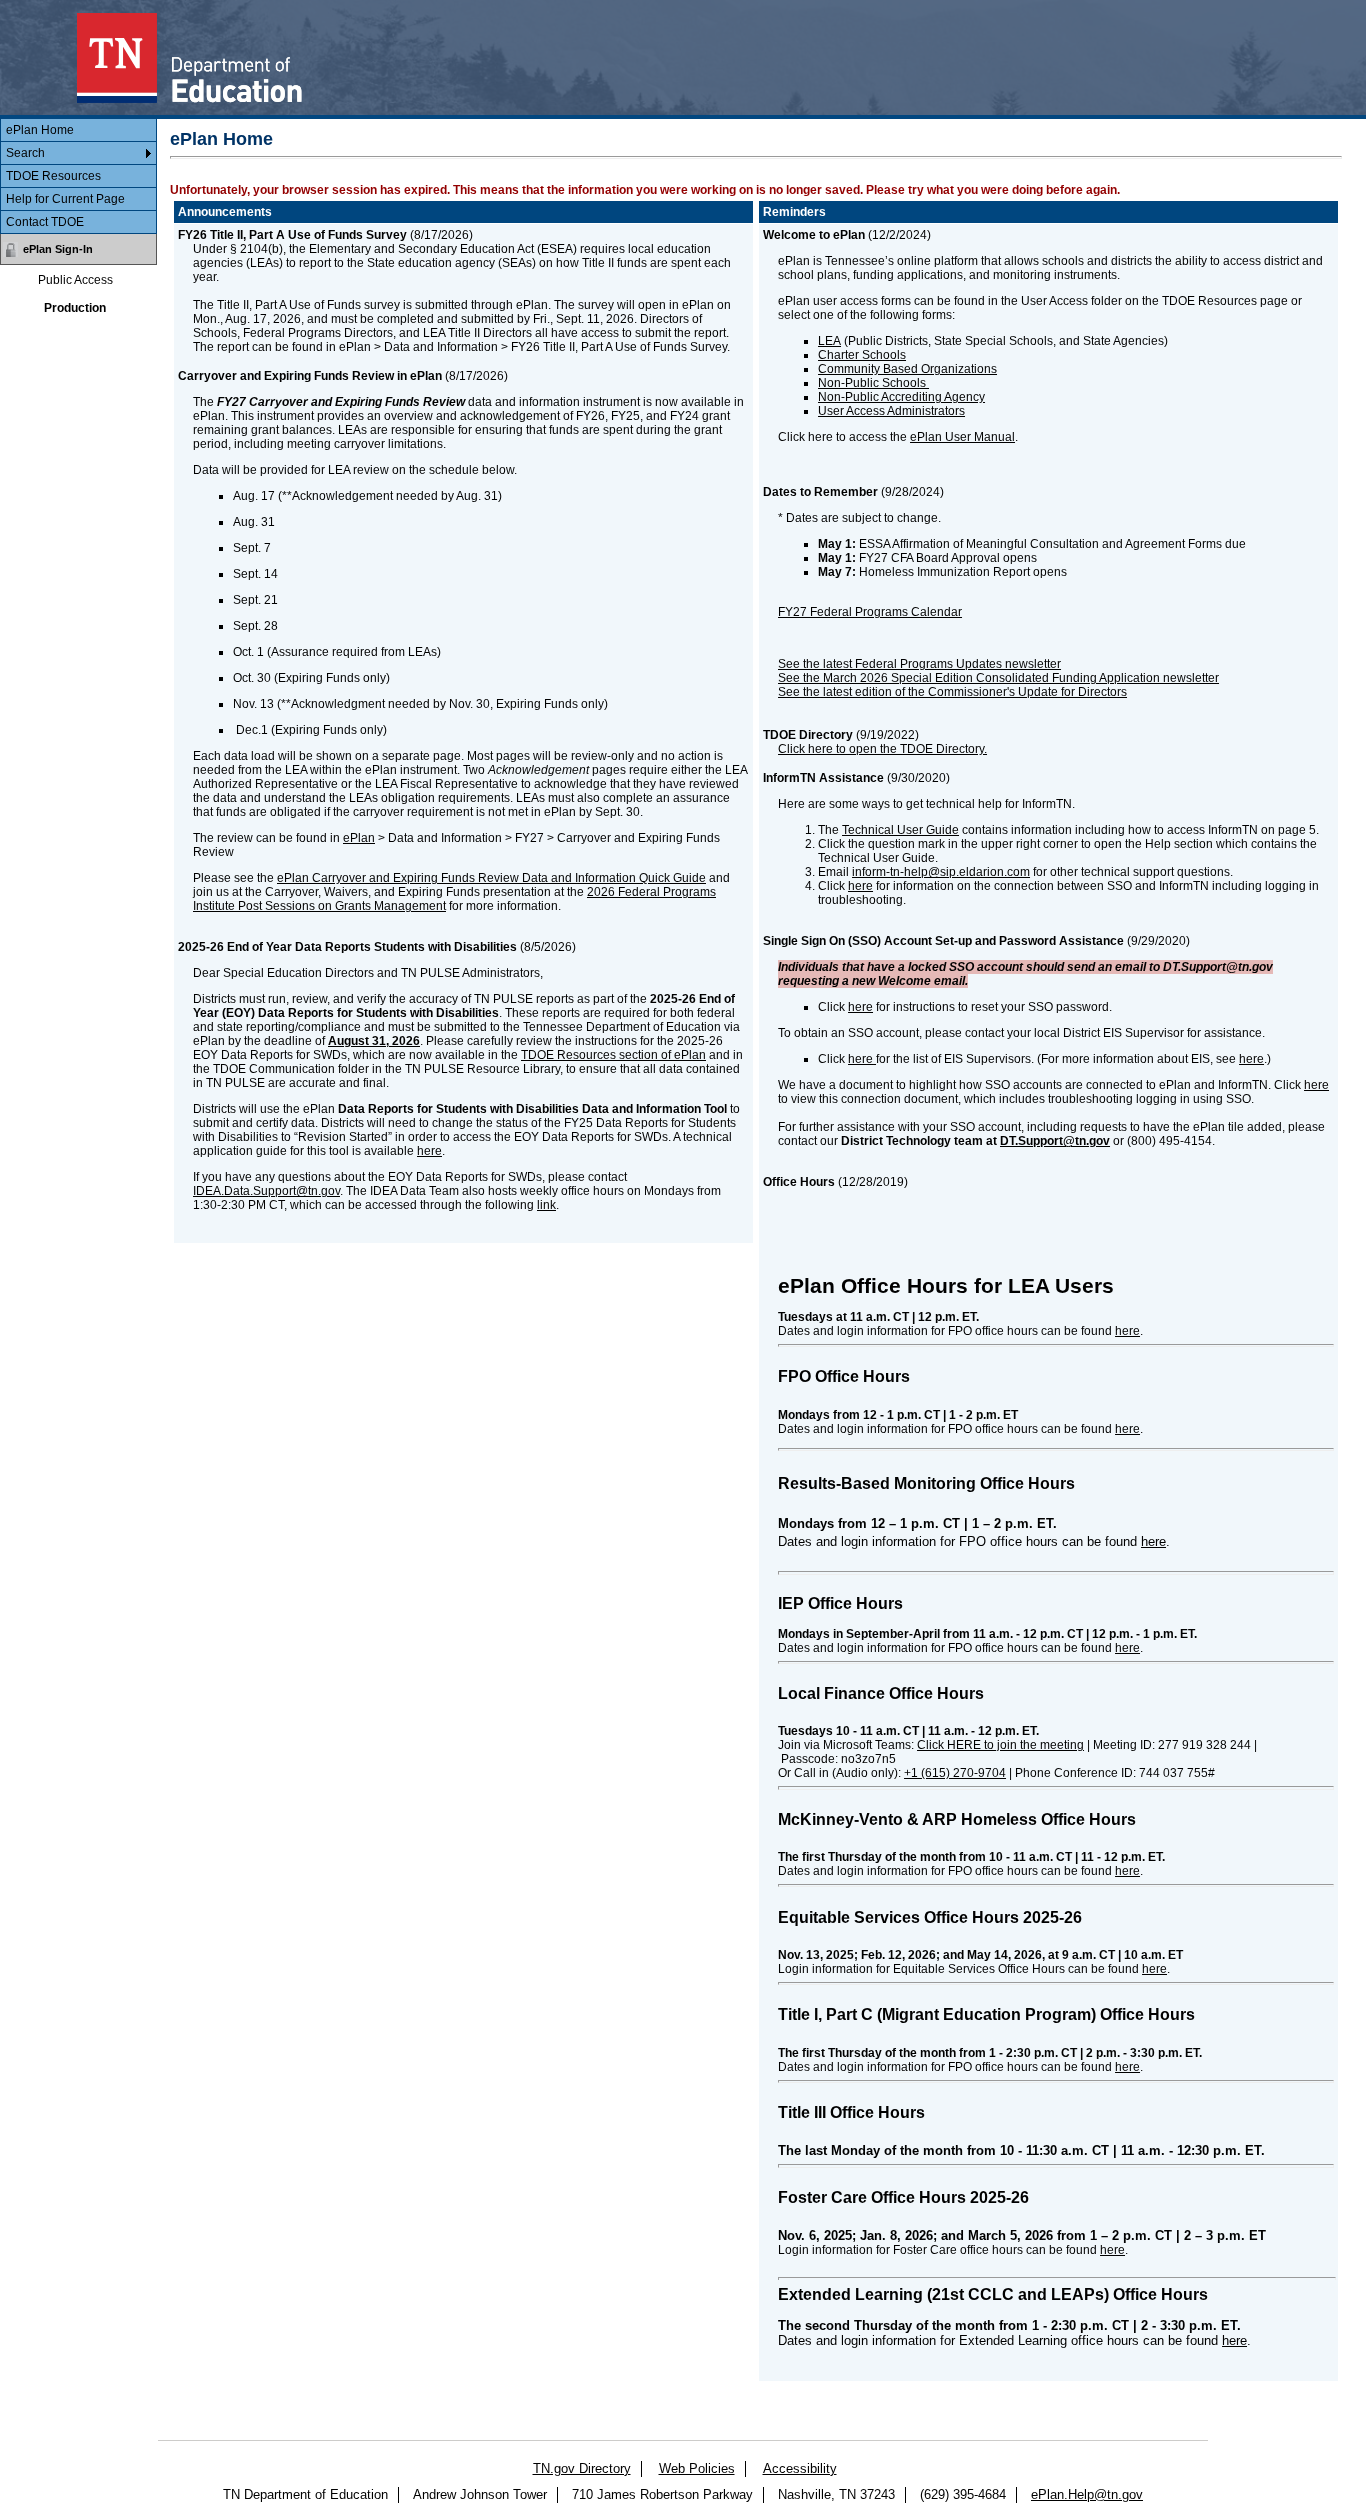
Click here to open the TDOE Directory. (882, 749)
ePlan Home (40, 130)
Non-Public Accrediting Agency (901, 397)
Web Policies (697, 2468)
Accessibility (800, 2468)
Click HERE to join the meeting (1000, 1745)
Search (25, 153)
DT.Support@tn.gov (1055, 1141)
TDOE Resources (53, 176)
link (546, 1205)
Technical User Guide (900, 830)
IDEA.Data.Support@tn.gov (266, 1191)
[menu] (78, 176)
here (429, 1151)
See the (799, 692)
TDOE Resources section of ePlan (613, 1055)
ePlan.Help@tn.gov (1087, 2494)
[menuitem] (78, 130)
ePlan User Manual (962, 437)
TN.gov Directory (582, 2468)
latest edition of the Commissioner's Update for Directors (975, 692)
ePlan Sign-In (58, 249)
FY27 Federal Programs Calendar (870, 612)
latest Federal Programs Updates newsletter (942, 664)
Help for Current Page (65, 199)
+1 (955, 1773)
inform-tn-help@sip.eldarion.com (941, 872)
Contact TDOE (45, 222)
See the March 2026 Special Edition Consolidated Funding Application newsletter (998, 678)
